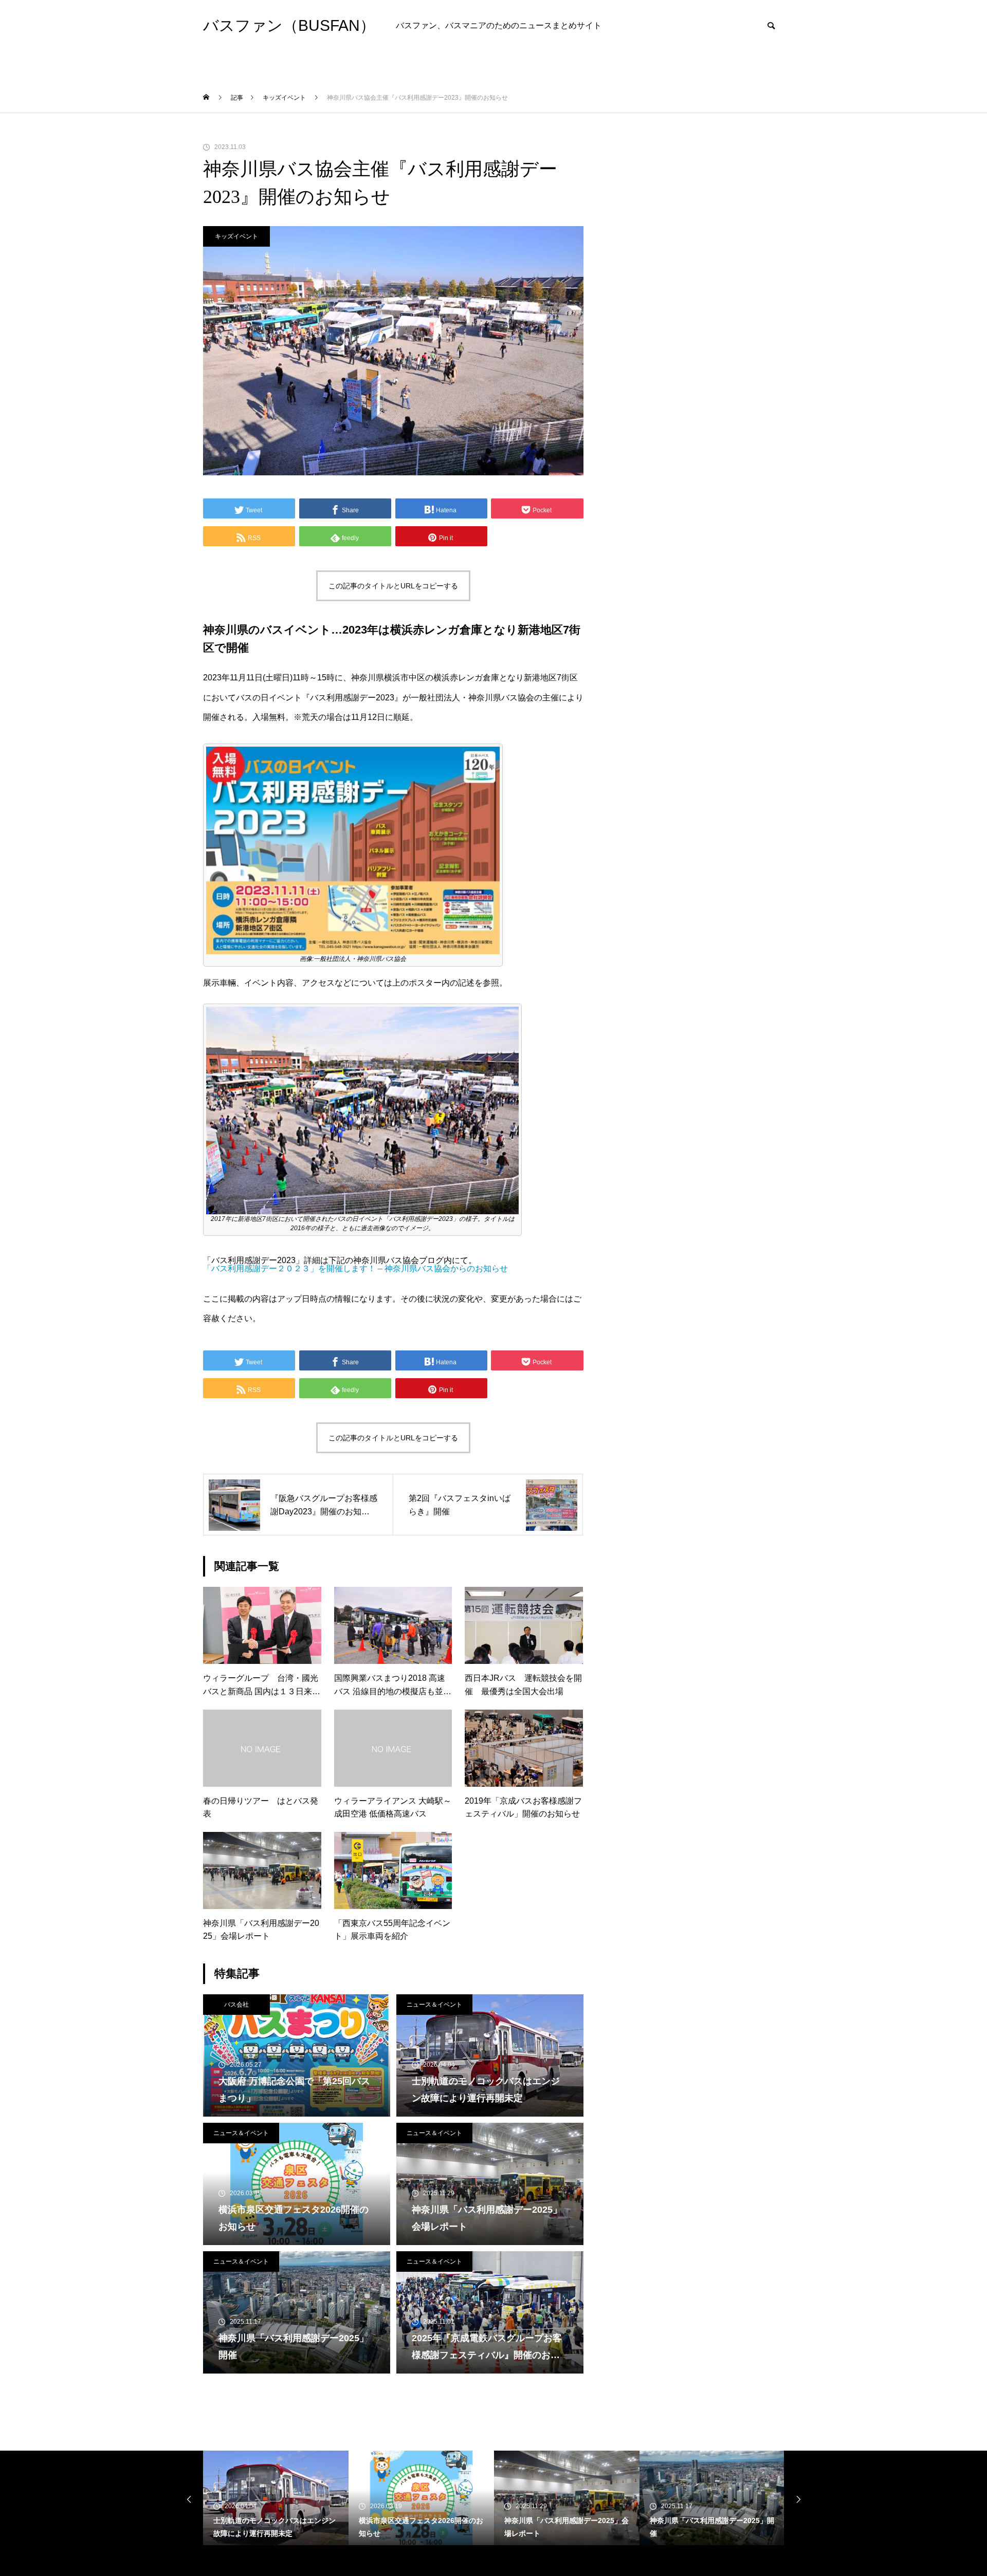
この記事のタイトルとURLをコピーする (393, 586)
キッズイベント (236, 236)
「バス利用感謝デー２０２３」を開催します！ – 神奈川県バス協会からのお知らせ (355, 1268)
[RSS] (211, 2561)
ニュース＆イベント (434, 2005)
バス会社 (236, 2005)
